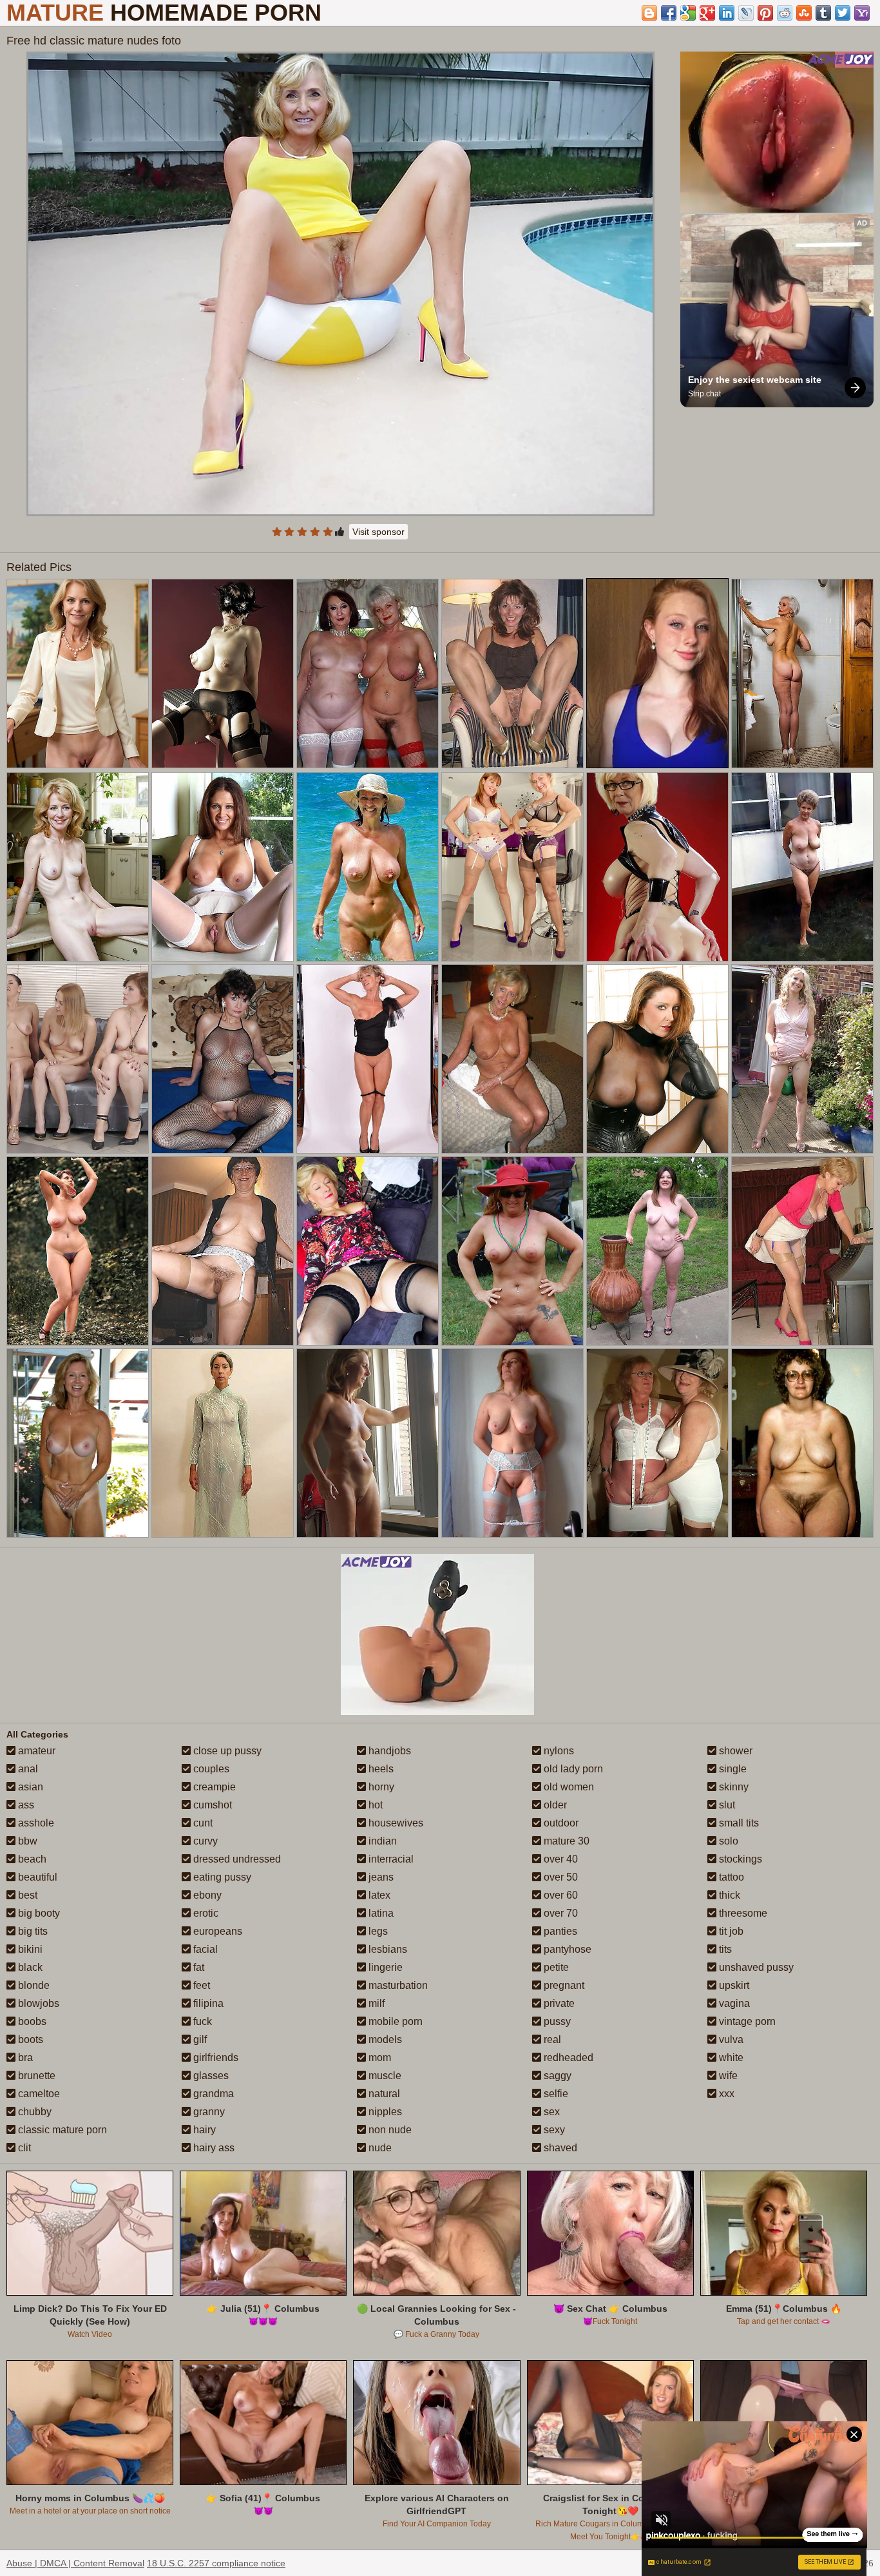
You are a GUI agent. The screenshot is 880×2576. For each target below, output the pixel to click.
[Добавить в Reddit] (785, 13)
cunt (202, 1823)
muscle (384, 2076)
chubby (33, 2112)
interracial (390, 1859)
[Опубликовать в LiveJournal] (746, 13)
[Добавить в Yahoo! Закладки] (862, 13)
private (558, 2003)
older (554, 1805)
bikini (29, 1949)
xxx (725, 2094)
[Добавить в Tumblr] (823, 13)
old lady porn (572, 1769)
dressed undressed (236, 1859)
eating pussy (221, 1877)
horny (380, 1787)
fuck (201, 2021)
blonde (33, 1985)
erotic (205, 1913)
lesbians (387, 1949)
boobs (31, 2021)
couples (210, 1769)
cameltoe (38, 2094)
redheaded (567, 2058)
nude (379, 2148)
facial (204, 1949)
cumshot (211, 1805)
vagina (733, 2003)
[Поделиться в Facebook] (669, 13)
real (551, 2039)
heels (380, 1769)
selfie (555, 2094)
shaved (559, 2148)
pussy (556, 2021)
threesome (742, 1913)
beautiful (36, 1877)
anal (27, 1769)
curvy (204, 1841)
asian (29, 1787)
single (732, 1769)
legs (377, 1931)
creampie (213, 1787)
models (384, 2039)
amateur (35, 1751)
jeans (380, 1877)
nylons (558, 1751)
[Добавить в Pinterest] (765, 13)
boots (29, 2039)
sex (550, 2112)
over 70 (560, 1913)
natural (383, 2094)
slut (726, 1805)
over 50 (560, 1877)
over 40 (560, 1859)
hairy (203, 2130)
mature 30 (565, 1841)
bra (24, 2058)
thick (728, 1895)
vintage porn (746, 2021)
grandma (212, 2094)
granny (208, 2112)
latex (378, 1895)
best (26, 1895)
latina (380, 1913)
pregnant (563, 1985)
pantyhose (566, 1949)
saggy (556, 2076)
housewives (395, 1823)
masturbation (397, 1985)
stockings (739, 1859)
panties (559, 1931)
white (730, 2058)
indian (381, 1841)
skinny (732, 1787)
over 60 (560, 1895)
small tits (738, 1823)
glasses (210, 2076)
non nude (389, 2130)
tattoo (730, 1877)
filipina (207, 2003)
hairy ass (213, 2148)
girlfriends (215, 2058)
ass (25, 1805)
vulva (730, 2039)
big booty (38, 1913)
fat (197, 1967)
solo (727, 1841)
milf (375, 2003)
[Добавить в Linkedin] (727, 13)
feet (200, 1985)
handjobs (388, 1751)
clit (23, 2148)
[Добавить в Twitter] (843, 13)
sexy (553, 2130)
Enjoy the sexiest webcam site (755, 380)
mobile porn (394, 2021)
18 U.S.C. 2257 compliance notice (216, 2563)
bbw (26, 1841)
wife (727, 2076)
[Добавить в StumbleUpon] (804, 13)
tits (724, 1949)
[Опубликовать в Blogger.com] (649, 13)
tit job (730, 1931)
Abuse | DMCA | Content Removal (75, 2563)
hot (374, 1805)
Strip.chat (704, 394)
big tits (32, 1931)
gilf (199, 2039)
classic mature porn (61, 2130)
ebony (206, 1895)
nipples (384, 2112)
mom (378, 2058)
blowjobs (37, 2003)
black (29, 1967)
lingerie (384, 1967)
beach (31, 1859)
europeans (216, 1931)
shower (734, 1751)
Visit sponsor (378, 532)
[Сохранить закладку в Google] (688, 13)
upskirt (733, 1985)
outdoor (560, 1823)
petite (555, 1967)
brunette (35, 2076)
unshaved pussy (755, 1967)
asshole (35, 1823)
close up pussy (226, 1751)
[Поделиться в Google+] (707, 13)
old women (568, 1787)
